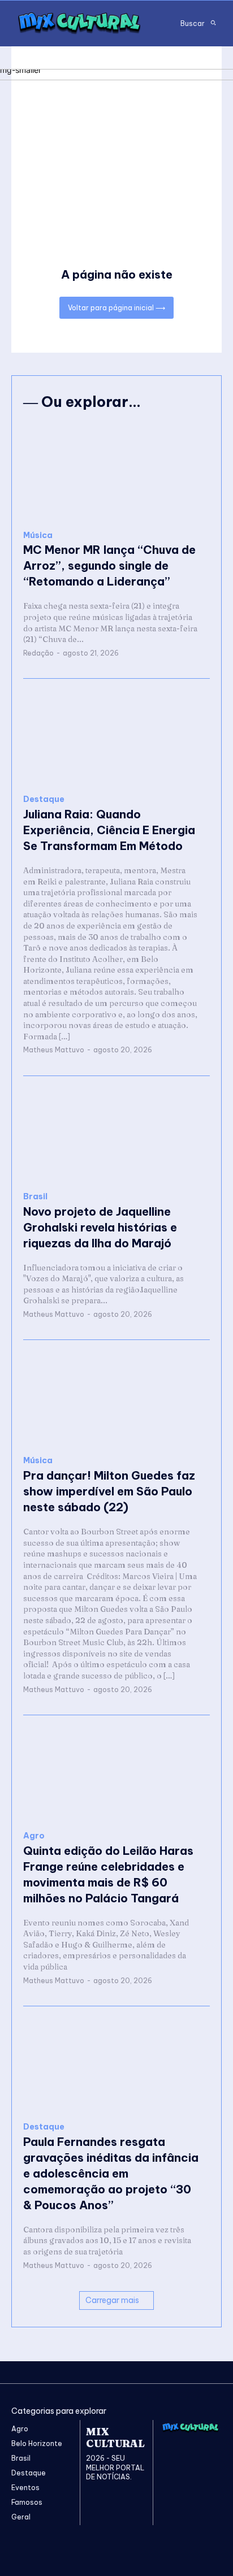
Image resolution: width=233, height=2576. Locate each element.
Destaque (44, 799)
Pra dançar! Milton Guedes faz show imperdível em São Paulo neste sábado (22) (109, 1491)
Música (38, 535)
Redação (38, 653)
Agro (34, 1836)
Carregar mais (112, 2300)
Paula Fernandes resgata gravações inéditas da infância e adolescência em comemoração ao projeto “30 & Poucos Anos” (111, 2173)
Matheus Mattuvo (54, 1050)
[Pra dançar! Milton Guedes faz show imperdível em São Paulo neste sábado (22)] (116, 1398)
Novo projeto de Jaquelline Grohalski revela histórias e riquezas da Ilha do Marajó (100, 1227)
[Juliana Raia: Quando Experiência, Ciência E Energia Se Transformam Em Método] (116, 737)
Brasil (35, 1197)
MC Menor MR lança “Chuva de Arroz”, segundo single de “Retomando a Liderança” (109, 565)
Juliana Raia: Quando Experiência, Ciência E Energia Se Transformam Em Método (109, 830)
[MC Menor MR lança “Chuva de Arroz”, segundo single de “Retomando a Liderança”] (116, 473)
